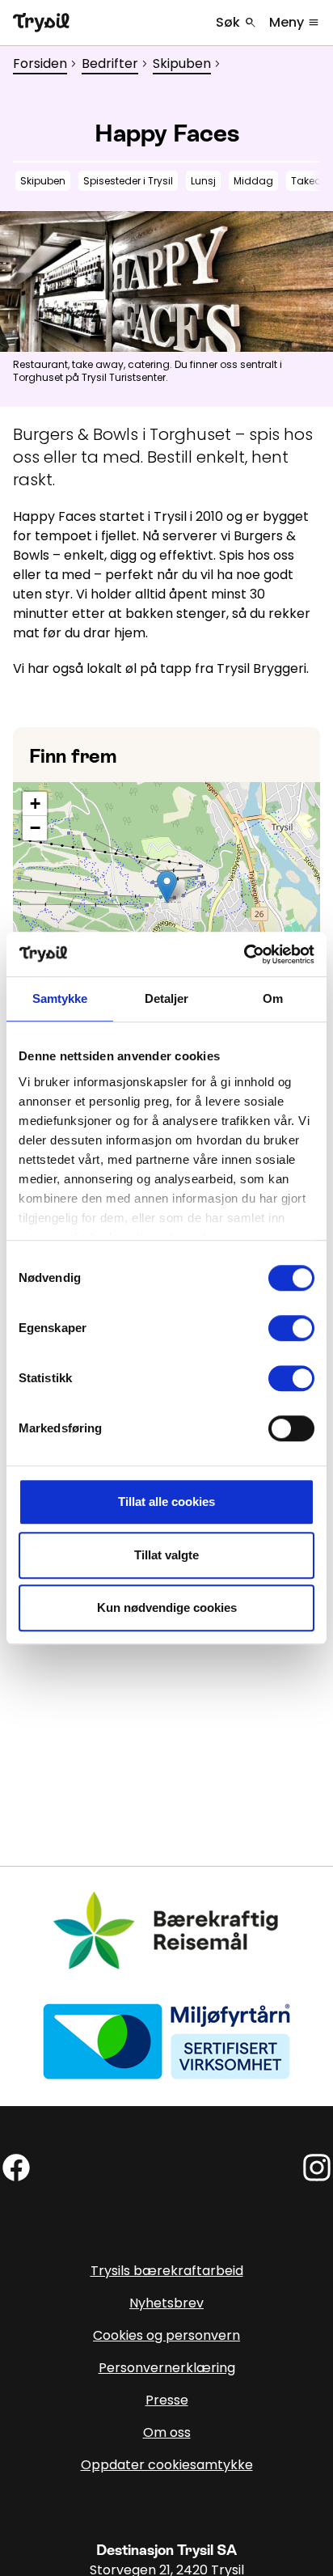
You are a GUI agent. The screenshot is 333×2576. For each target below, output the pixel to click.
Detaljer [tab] (167, 998)
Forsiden (40, 63)
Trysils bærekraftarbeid (167, 2271)
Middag (253, 181)
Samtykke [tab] (60, 998)
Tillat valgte (166, 1555)
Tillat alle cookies (166, 1502)
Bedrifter (110, 63)
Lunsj (203, 181)
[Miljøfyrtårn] (166, 2040)
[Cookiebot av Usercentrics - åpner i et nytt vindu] (244, 954)
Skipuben (182, 63)
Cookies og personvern (166, 2335)
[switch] (291, 1328)
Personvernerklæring (167, 2368)
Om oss (167, 2432)
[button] (167, 887)
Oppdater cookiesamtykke (167, 2465)
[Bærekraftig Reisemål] (166, 1930)
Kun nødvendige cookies (167, 1607)
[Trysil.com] (41, 23)
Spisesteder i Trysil (128, 181)
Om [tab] (273, 998)
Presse (167, 2400)
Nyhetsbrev (166, 2303)
